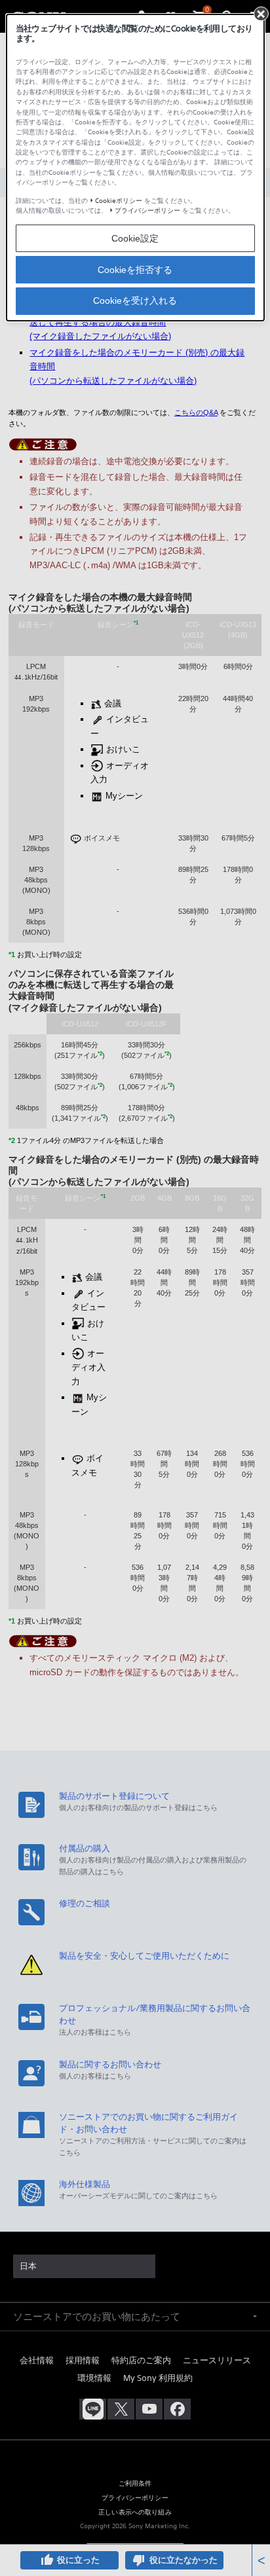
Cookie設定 (135, 238)
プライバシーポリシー (147, 210)
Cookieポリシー (119, 201)
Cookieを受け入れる (135, 300)
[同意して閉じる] (261, 14)
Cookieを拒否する (135, 270)
